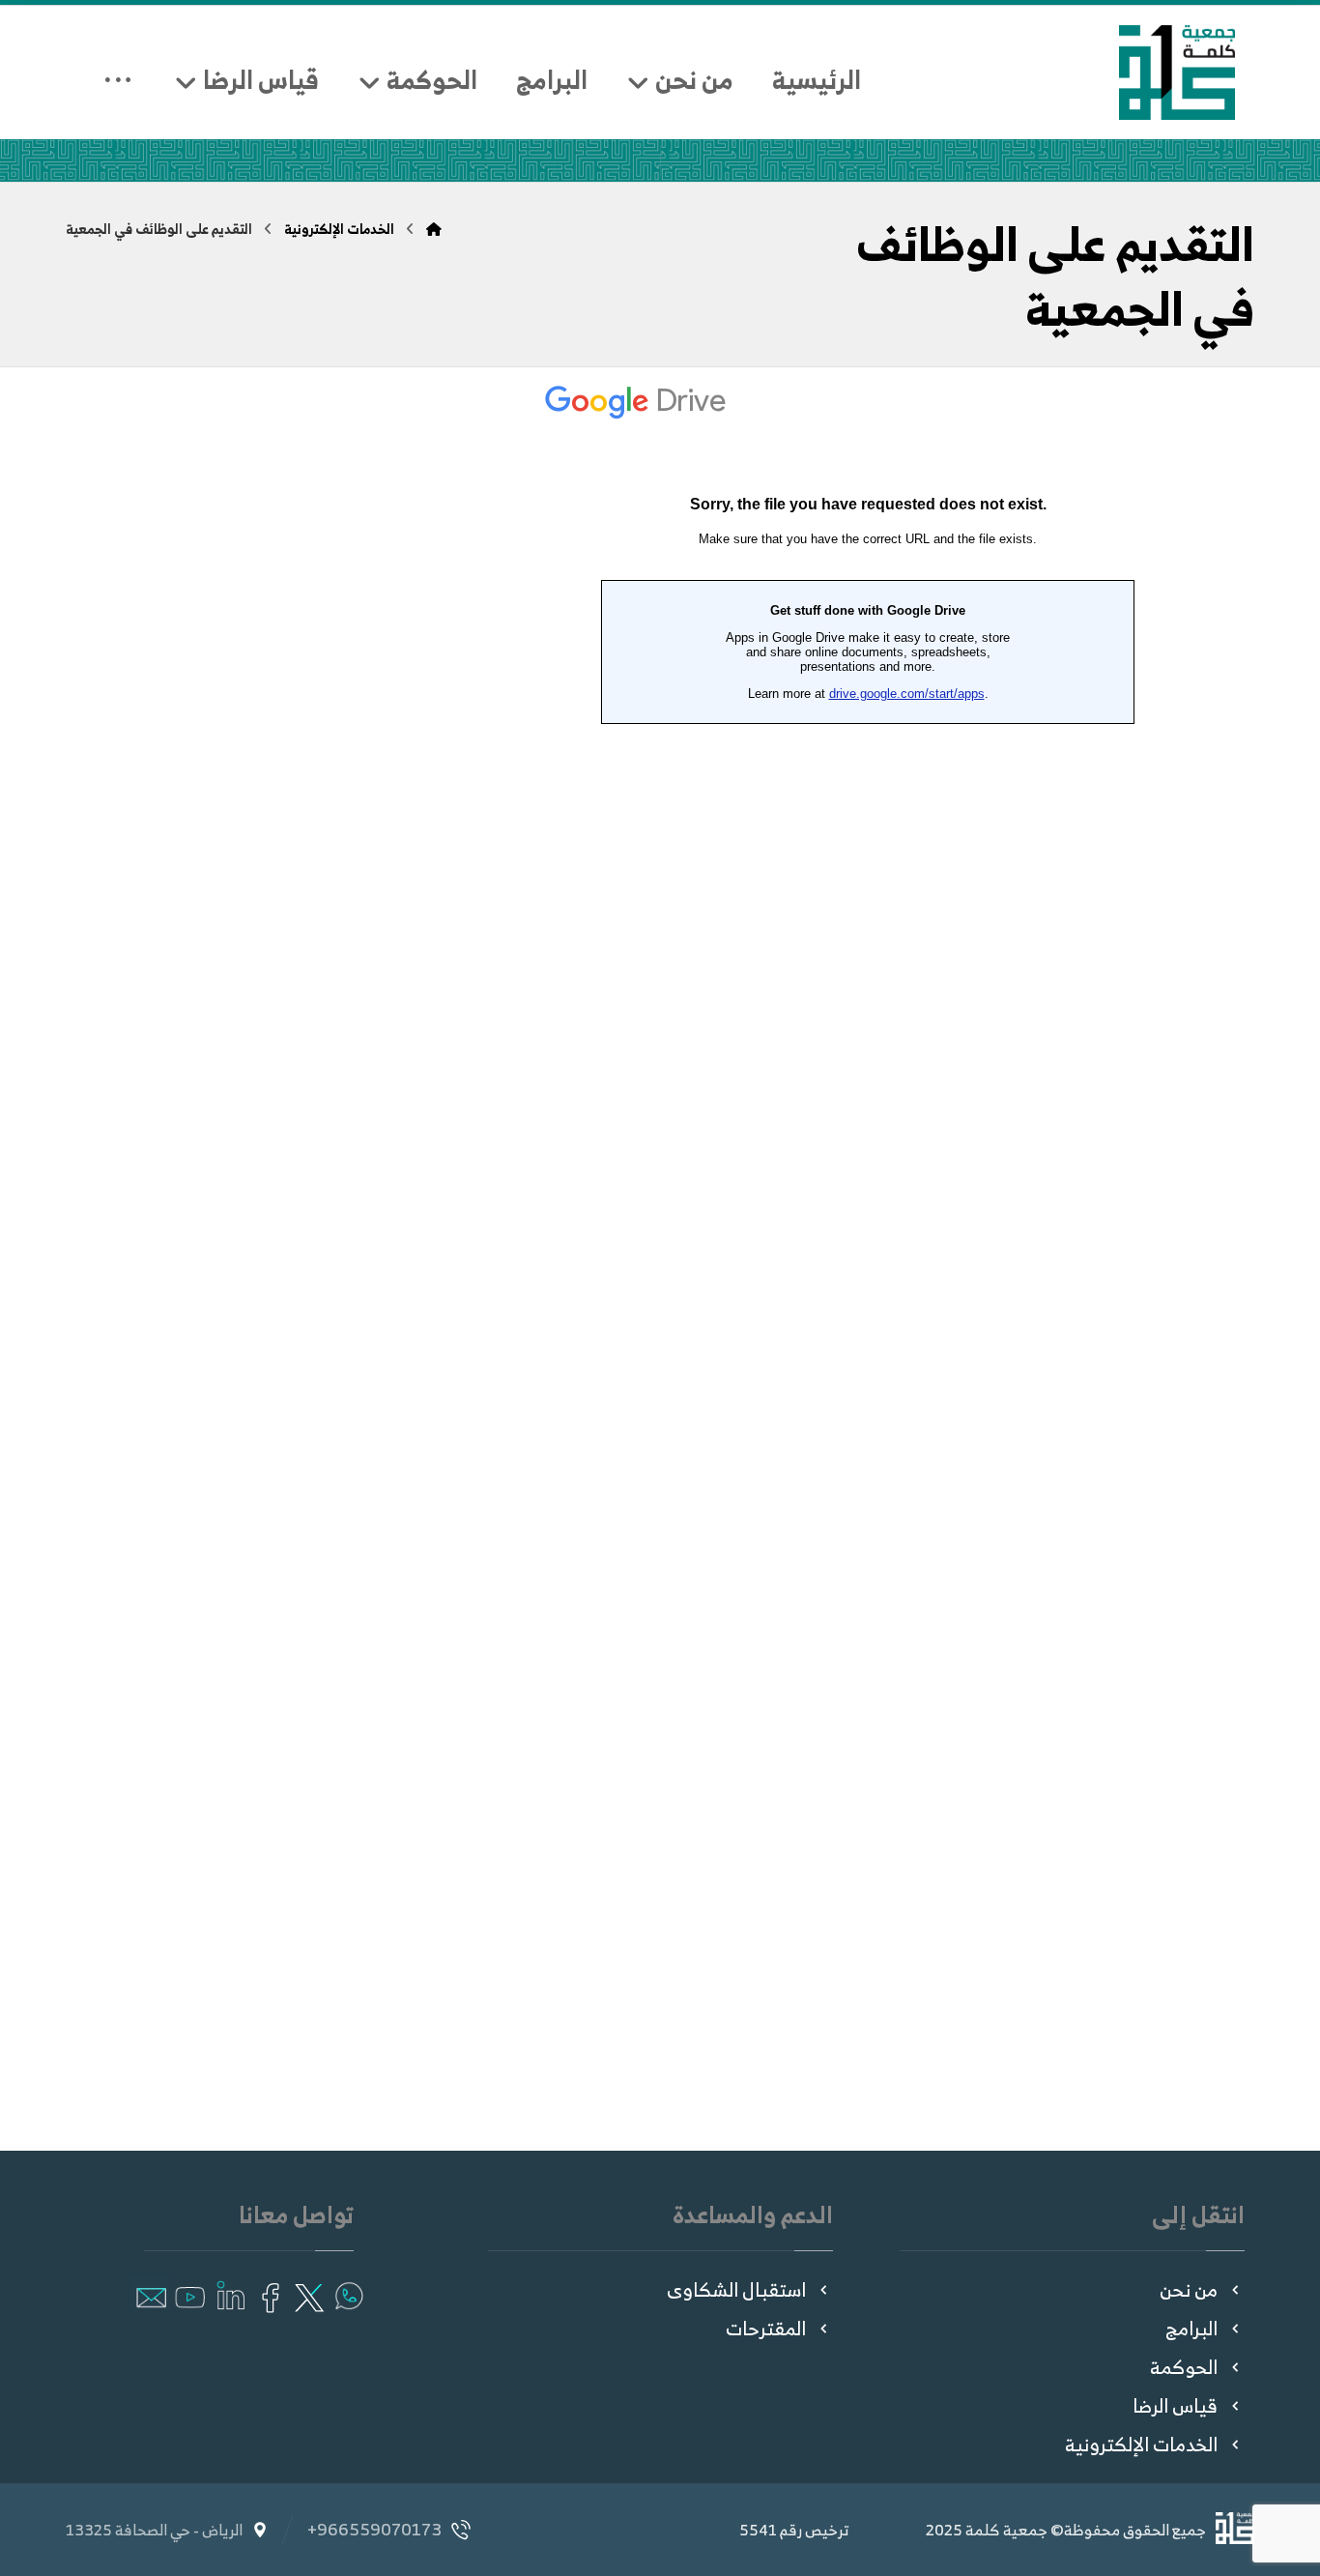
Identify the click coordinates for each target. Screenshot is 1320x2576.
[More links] (118, 65)
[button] (347, 2292)
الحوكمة (1184, 2367)
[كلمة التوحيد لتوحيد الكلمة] (1177, 72)
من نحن (1189, 2289)
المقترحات (766, 2328)
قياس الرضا (1175, 2405)
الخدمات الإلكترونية (1141, 2444)
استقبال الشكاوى (736, 2289)
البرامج (1191, 2328)
